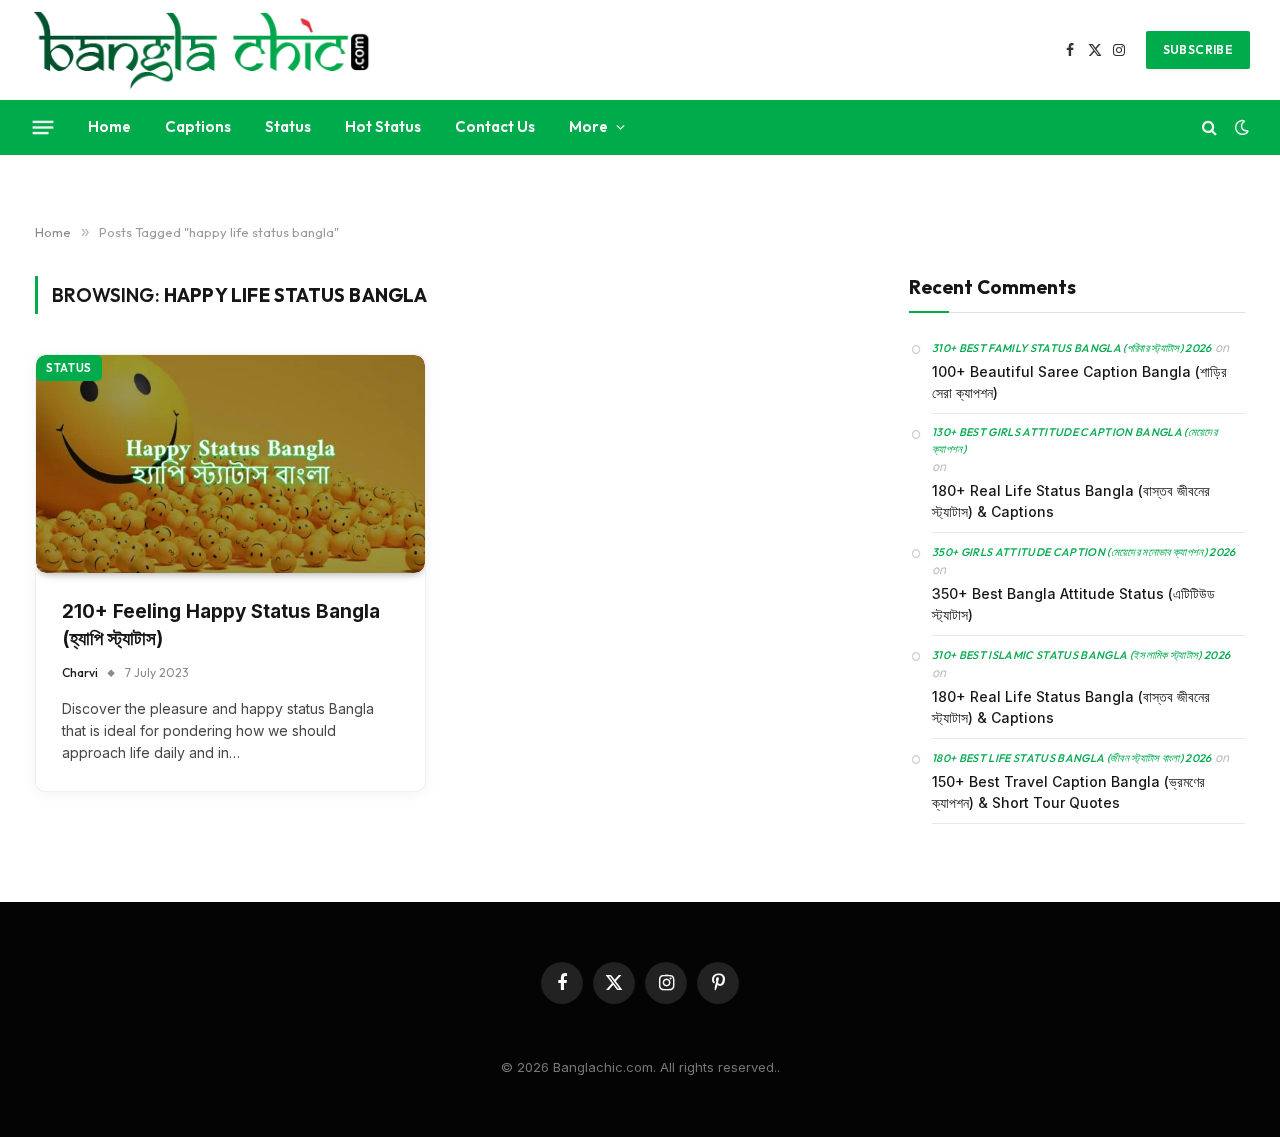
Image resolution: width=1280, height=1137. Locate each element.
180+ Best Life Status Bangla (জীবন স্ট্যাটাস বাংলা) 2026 (1072, 757)
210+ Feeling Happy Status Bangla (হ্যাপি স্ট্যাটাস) (221, 625)
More (588, 126)
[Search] (1209, 127)
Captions (198, 126)
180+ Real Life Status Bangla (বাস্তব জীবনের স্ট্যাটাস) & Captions (1071, 500)
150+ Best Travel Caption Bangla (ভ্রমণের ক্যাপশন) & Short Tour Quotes (1068, 791)
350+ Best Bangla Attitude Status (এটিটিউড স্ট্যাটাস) (1073, 603)
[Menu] (43, 127)
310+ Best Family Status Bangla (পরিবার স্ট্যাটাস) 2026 (1072, 347)
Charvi (80, 672)
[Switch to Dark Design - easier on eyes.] (1240, 127)
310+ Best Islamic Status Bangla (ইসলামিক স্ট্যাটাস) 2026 (1081, 654)
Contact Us (495, 126)
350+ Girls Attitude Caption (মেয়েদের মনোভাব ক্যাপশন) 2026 (1084, 551)
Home (109, 126)
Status (288, 126)
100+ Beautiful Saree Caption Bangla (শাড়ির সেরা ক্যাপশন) (1079, 381)
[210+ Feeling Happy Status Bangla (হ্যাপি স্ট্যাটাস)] (230, 464)
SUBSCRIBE (1198, 49)
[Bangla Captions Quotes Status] (201, 50)
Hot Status (383, 126)
